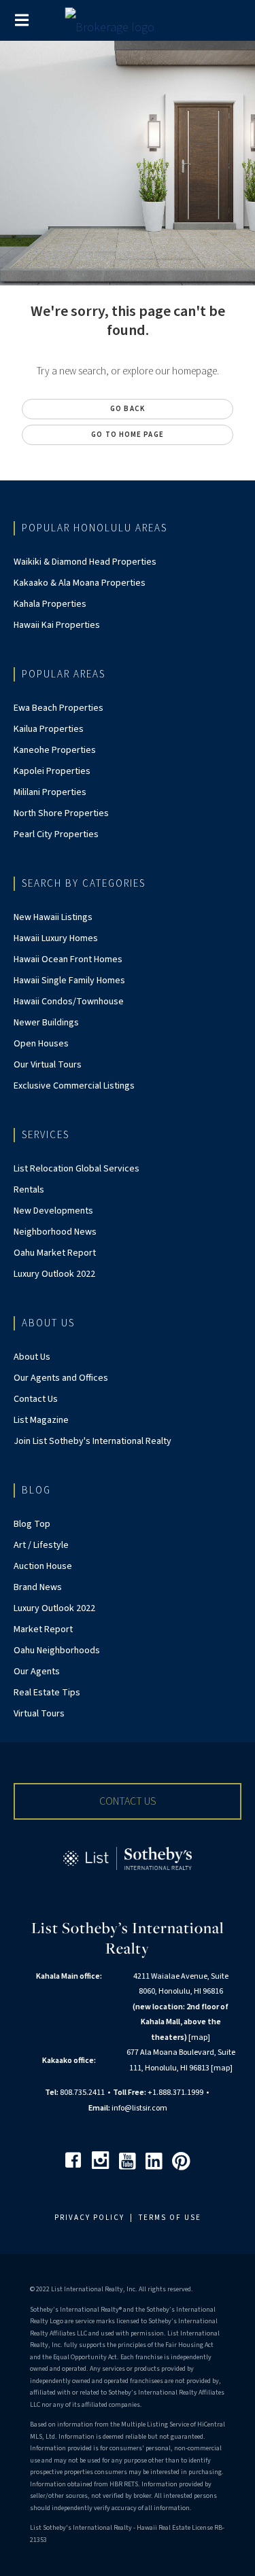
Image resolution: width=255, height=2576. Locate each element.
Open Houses (41, 1044)
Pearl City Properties (56, 834)
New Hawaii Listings (53, 917)
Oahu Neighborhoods (57, 1651)
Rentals (29, 1190)
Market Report (43, 1629)
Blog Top (32, 1524)
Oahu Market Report (55, 1253)
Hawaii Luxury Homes (56, 938)
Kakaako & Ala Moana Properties (80, 583)
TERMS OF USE (170, 2218)
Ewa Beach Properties (58, 708)
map (199, 2037)
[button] (128, 1801)
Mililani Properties (50, 792)
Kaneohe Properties (55, 750)
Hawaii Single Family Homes (69, 981)
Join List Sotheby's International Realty (92, 1441)
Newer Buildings (46, 1023)
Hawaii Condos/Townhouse (69, 1002)
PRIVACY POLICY (89, 2218)
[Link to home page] (128, 24)
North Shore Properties (61, 813)
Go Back (128, 409)
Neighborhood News (55, 1232)
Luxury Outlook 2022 (54, 1274)
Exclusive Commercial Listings (74, 1086)
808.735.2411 (82, 2093)
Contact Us (36, 1399)
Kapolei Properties (52, 771)
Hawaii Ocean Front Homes (68, 959)
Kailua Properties (49, 729)
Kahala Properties (50, 604)
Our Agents (37, 1672)
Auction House (43, 1566)
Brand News (38, 1587)
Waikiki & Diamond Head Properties (85, 562)
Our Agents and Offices (61, 1378)
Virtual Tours (39, 1714)
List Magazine (41, 1420)
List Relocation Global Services (76, 1169)
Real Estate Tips (47, 1693)
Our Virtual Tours (48, 1065)
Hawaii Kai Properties (57, 625)
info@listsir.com (139, 2108)
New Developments (53, 1211)
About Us (32, 1357)
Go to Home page (128, 435)
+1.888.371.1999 (175, 2093)
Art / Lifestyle (41, 1545)
